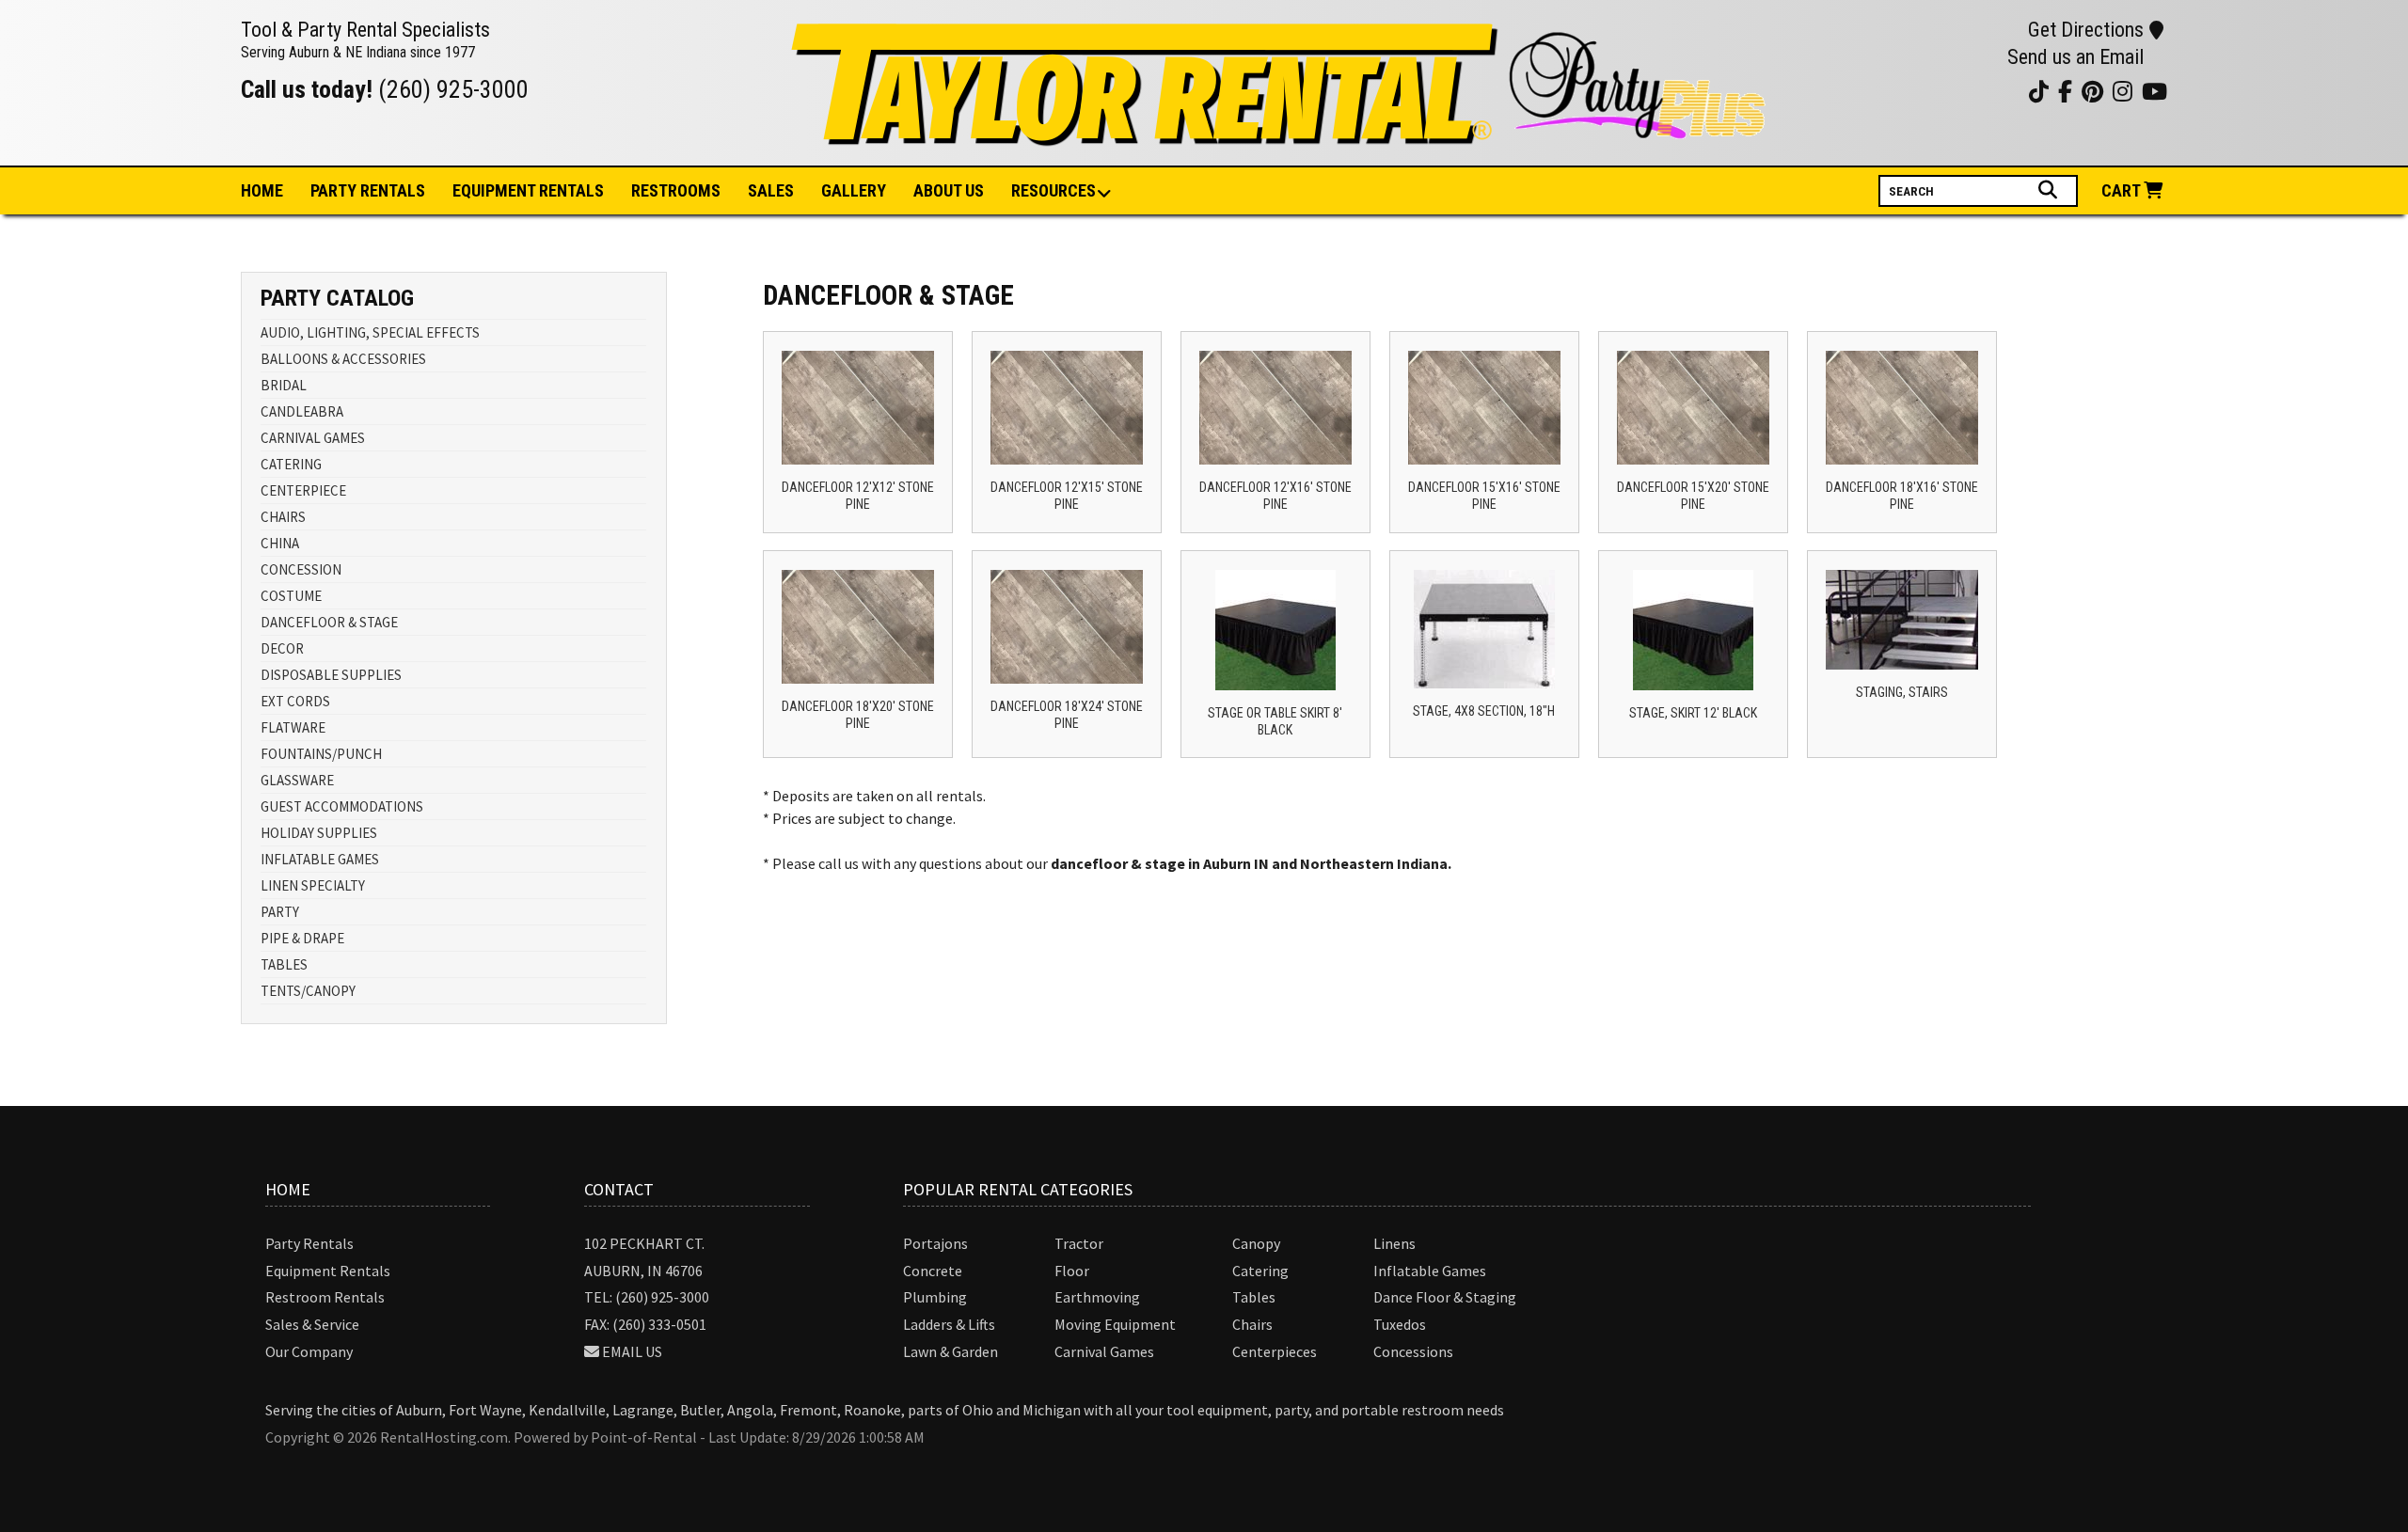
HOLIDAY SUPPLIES (319, 833)
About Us (949, 190)
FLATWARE (293, 727)
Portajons (935, 1243)
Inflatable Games (1430, 1271)
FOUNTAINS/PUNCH (321, 754)
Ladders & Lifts (949, 1324)
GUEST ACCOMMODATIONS (342, 806)
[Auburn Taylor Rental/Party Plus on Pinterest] (1961, 91)
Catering (1260, 1271)
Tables (1254, 1297)
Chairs (1252, 1324)
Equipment (528, 190)
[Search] (2050, 190)
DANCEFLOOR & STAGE (329, 622)
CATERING (291, 464)
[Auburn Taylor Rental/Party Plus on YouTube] (1914, 91)
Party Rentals (309, 1243)
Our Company (309, 1351)
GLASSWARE (297, 780)
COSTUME (291, 596)
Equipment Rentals (328, 1271)
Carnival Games (1104, 1351)
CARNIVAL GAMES (313, 438)
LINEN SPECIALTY (313, 885)
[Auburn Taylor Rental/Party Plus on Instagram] (1937, 91)
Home (262, 190)
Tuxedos (1400, 1324)
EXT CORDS (295, 701)
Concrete (933, 1271)
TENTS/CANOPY (308, 991)
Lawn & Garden (951, 1351)
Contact (619, 1189)
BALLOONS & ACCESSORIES (343, 359)
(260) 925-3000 (453, 89)
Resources (1053, 190)
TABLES (284, 964)
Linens (1394, 1243)
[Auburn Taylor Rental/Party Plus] (1281, 135)
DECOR (282, 648)
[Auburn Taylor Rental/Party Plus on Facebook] (1984, 91)
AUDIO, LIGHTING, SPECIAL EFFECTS (370, 332)
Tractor (1079, 1243)
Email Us (632, 1351)
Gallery (854, 190)
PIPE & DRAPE (302, 938)
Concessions (1413, 1351)
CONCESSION (301, 569)
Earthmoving (1097, 1297)
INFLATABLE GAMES (320, 859)
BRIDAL (284, 385)
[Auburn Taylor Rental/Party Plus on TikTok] (2008, 91)
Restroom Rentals (325, 1297)
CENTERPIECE (303, 490)
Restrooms (676, 190)
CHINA (280, 543)
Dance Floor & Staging (1445, 1297)
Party (368, 190)
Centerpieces (1275, 1351)
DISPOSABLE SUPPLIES (331, 675)
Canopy (1256, 1243)
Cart (2123, 190)
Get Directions (2086, 30)
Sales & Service (312, 1324)
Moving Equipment (1115, 1324)
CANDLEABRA (302, 411)
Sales (771, 190)
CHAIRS (283, 517)
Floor (1072, 1271)
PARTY (280, 912)
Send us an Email (2075, 57)
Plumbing (935, 1297)
